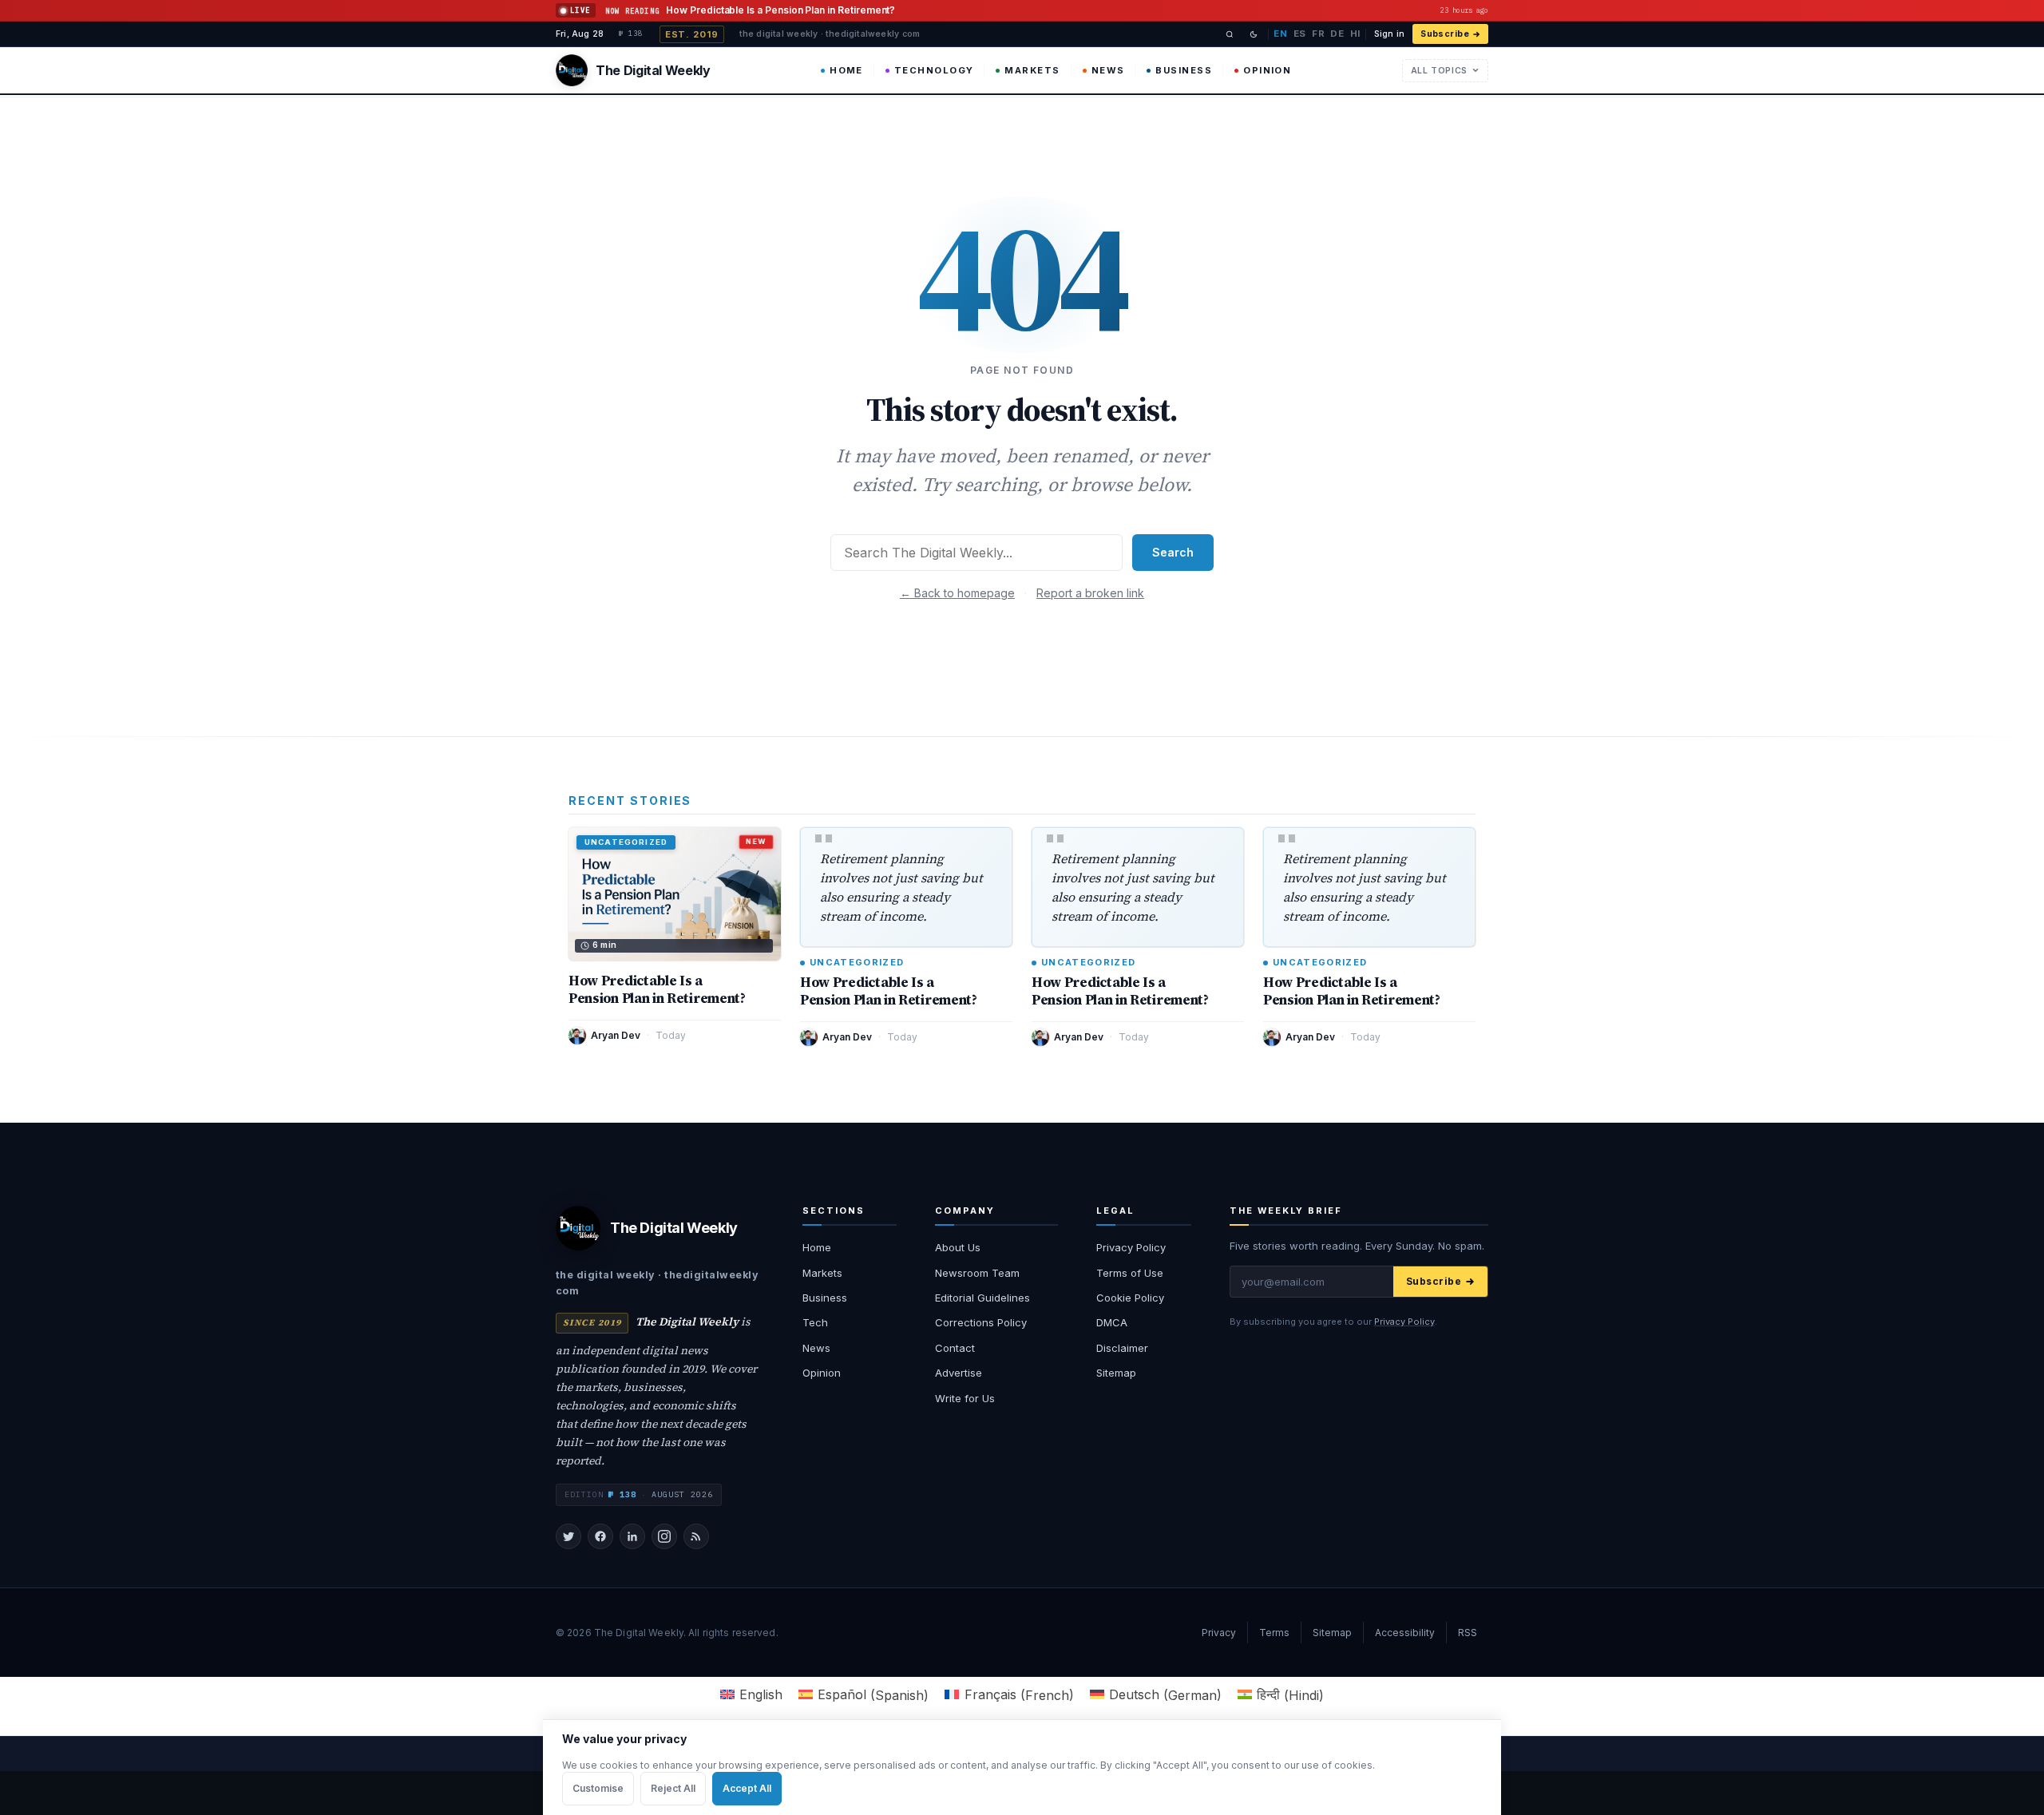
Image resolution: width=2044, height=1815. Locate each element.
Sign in (1389, 34)
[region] (1022, 1767)
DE (1337, 34)
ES (1300, 34)
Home (846, 70)
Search (1173, 552)
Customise (598, 1788)
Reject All (673, 1788)
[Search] (1230, 34)
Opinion (1267, 70)
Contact (955, 1348)
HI (1355, 34)
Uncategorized (857, 963)
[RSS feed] (696, 1536)
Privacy (1219, 1633)
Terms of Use (1130, 1273)
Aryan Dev (616, 1035)
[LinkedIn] (632, 1536)
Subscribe (1445, 34)
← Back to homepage (957, 593)
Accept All (747, 1788)
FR (1318, 34)
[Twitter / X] (568, 1536)
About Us (958, 1247)
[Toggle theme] (1254, 34)
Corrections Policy (981, 1322)
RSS (1468, 1633)
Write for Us (965, 1398)
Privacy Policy (1131, 1247)
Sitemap (1116, 1373)
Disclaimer (1122, 1348)
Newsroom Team (977, 1273)
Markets (1032, 70)
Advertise (959, 1373)
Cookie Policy (1130, 1298)
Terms (1274, 1633)
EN (1280, 34)
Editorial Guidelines (982, 1298)
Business (1184, 70)
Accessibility (1405, 1633)
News (1108, 70)
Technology (934, 70)
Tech (815, 1322)
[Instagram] (664, 1536)
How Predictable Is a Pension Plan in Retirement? (657, 989)
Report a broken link (1090, 593)
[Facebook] (600, 1536)
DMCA (1112, 1322)
